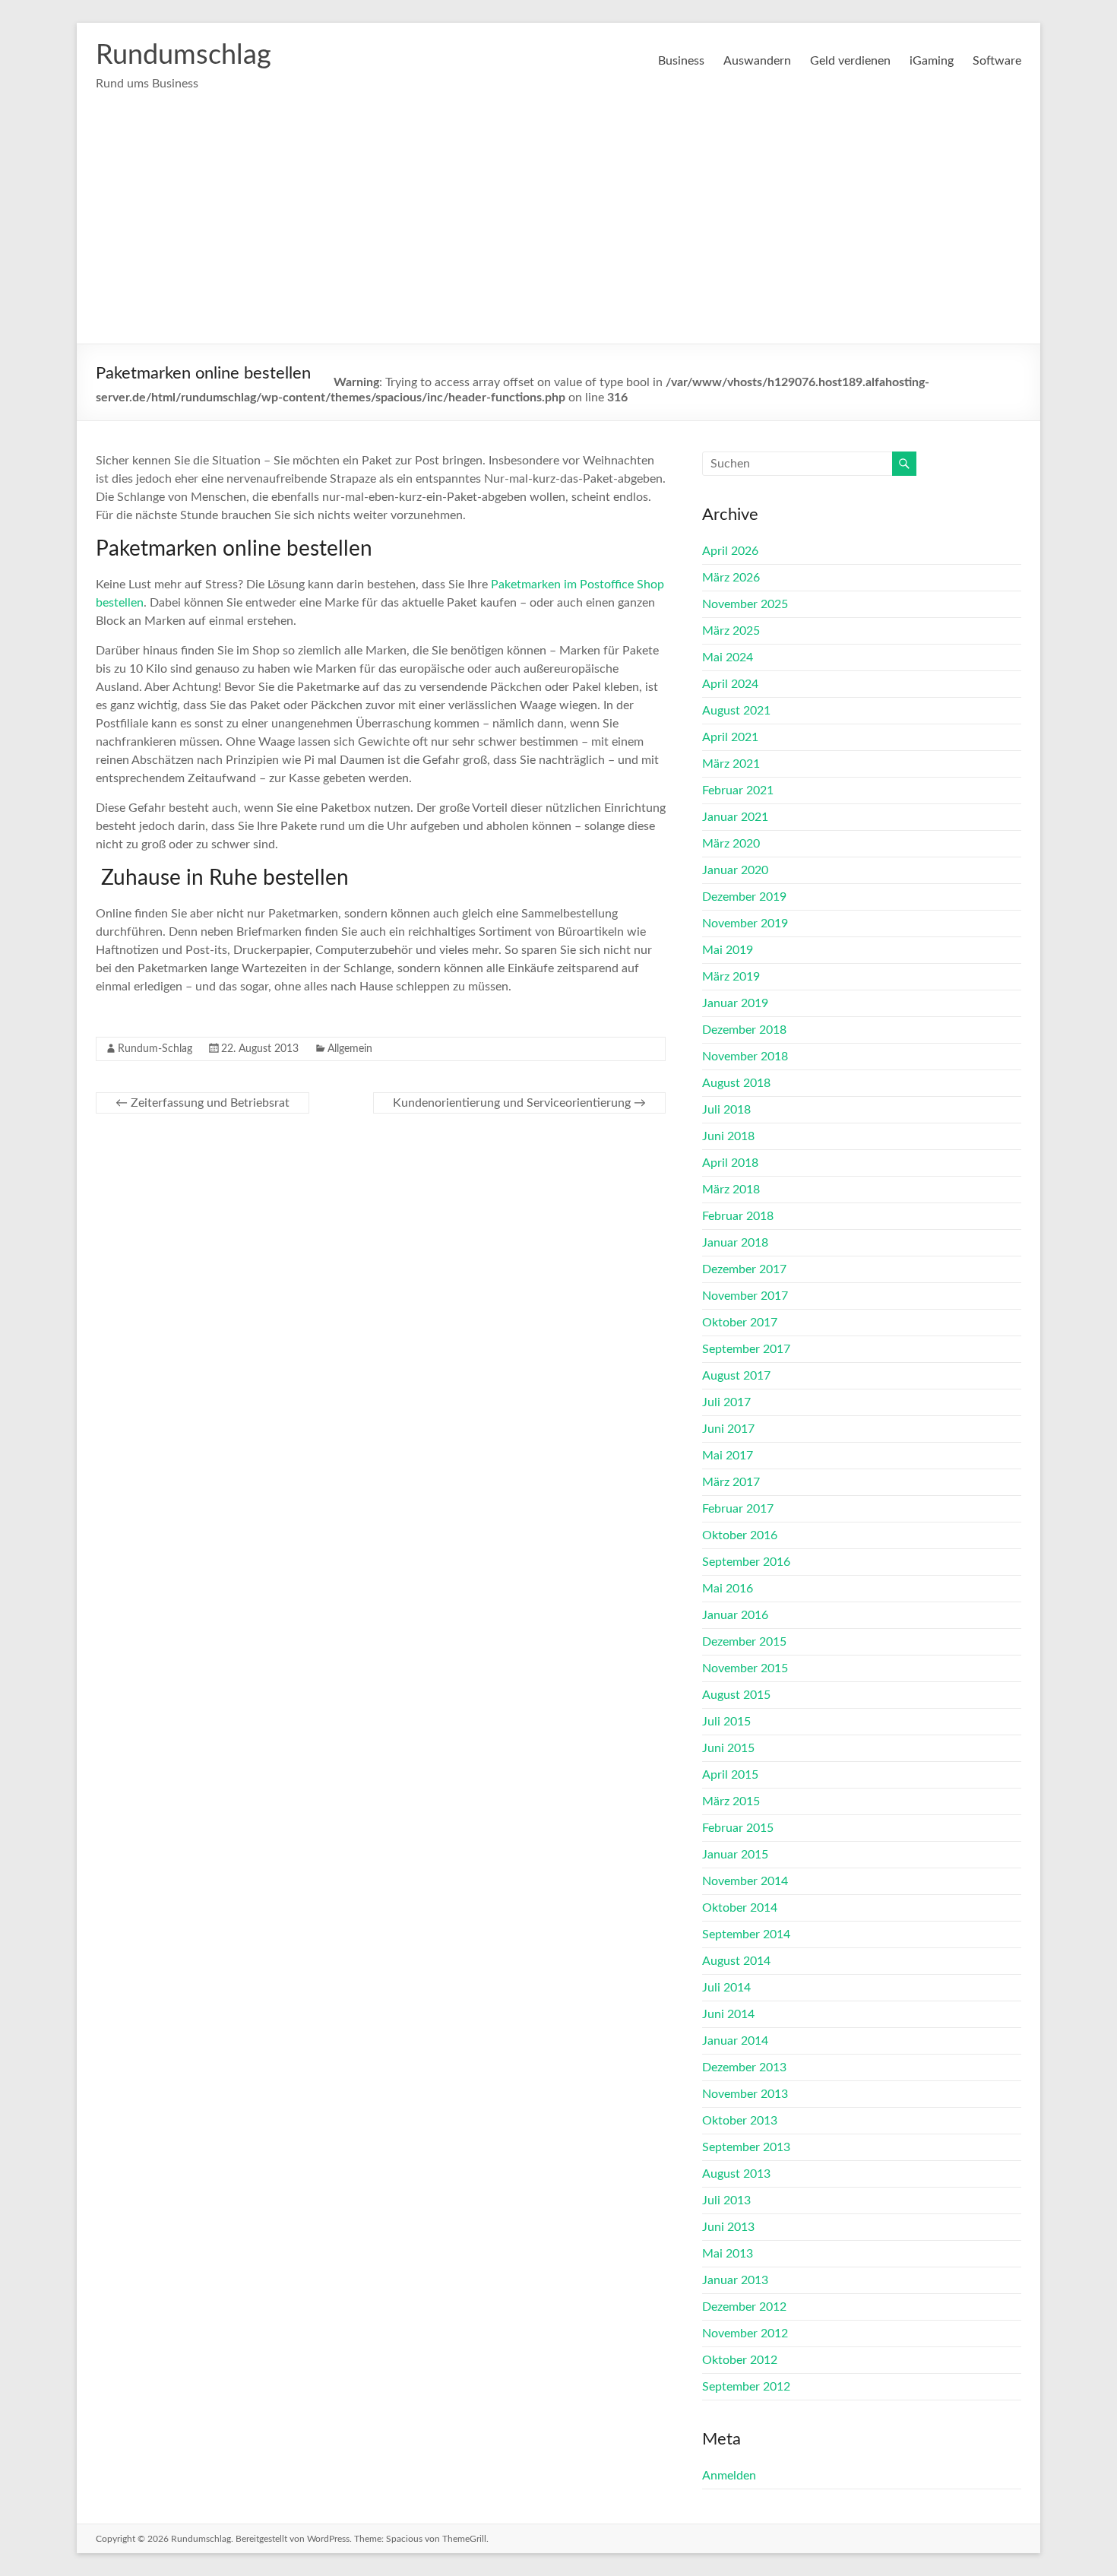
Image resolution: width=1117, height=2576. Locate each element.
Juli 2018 (726, 1110)
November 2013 (745, 2094)
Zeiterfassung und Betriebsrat (203, 1103)
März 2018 (731, 1190)
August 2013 (736, 2174)
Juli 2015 (726, 1722)
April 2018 (730, 1163)
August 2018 (736, 1083)
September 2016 (746, 1562)
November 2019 (745, 924)
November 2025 (745, 604)
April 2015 (730, 1775)
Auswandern (757, 61)
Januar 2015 (735, 1855)
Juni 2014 (728, 2014)
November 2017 (745, 1296)
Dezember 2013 (744, 2067)
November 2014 (745, 1881)
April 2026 (730, 551)
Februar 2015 (738, 1828)
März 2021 (731, 764)
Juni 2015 (728, 1748)
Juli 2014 (726, 1988)
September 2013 (746, 2147)
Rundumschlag (184, 55)
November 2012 (745, 2334)
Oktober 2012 (740, 2360)
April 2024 (730, 684)
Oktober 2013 (740, 2121)
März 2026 (731, 578)
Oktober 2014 (740, 1908)
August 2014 (736, 1961)
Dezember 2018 (744, 1030)
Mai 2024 (728, 657)
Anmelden (729, 2476)
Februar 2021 (738, 791)
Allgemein (350, 1049)
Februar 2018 (738, 1216)
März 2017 (731, 1482)
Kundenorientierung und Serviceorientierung (519, 1103)
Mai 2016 (728, 1589)
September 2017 (746, 1349)
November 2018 (745, 1057)
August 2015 (736, 1695)
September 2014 (746, 1934)
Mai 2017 (728, 1456)
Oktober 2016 (740, 1535)
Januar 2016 (735, 1615)
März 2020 (731, 844)
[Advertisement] (558, 230)
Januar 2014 (735, 2041)
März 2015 (731, 1801)
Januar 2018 (735, 1243)
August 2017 (736, 1376)
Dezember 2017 (744, 1269)
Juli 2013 (726, 2201)
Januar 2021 (735, 817)
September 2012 (746, 2387)
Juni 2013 (728, 2227)
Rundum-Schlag (155, 1049)
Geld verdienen (850, 61)
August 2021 (736, 711)
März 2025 (731, 631)
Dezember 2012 (744, 2307)
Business (681, 61)
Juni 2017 (728, 1429)
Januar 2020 (735, 870)
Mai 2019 (728, 950)
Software (997, 61)
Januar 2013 (735, 2280)
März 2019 (731, 977)
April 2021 (730, 737)
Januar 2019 (735, 1003)
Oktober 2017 (740, 1323)
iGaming (932, 61)
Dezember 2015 (744, 1642)
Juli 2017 (726, 1402)
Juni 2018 (728, 1136)
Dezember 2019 (744, 897)
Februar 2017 (738, 1509)
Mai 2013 (728, 2254)
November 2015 (745, 1668)
